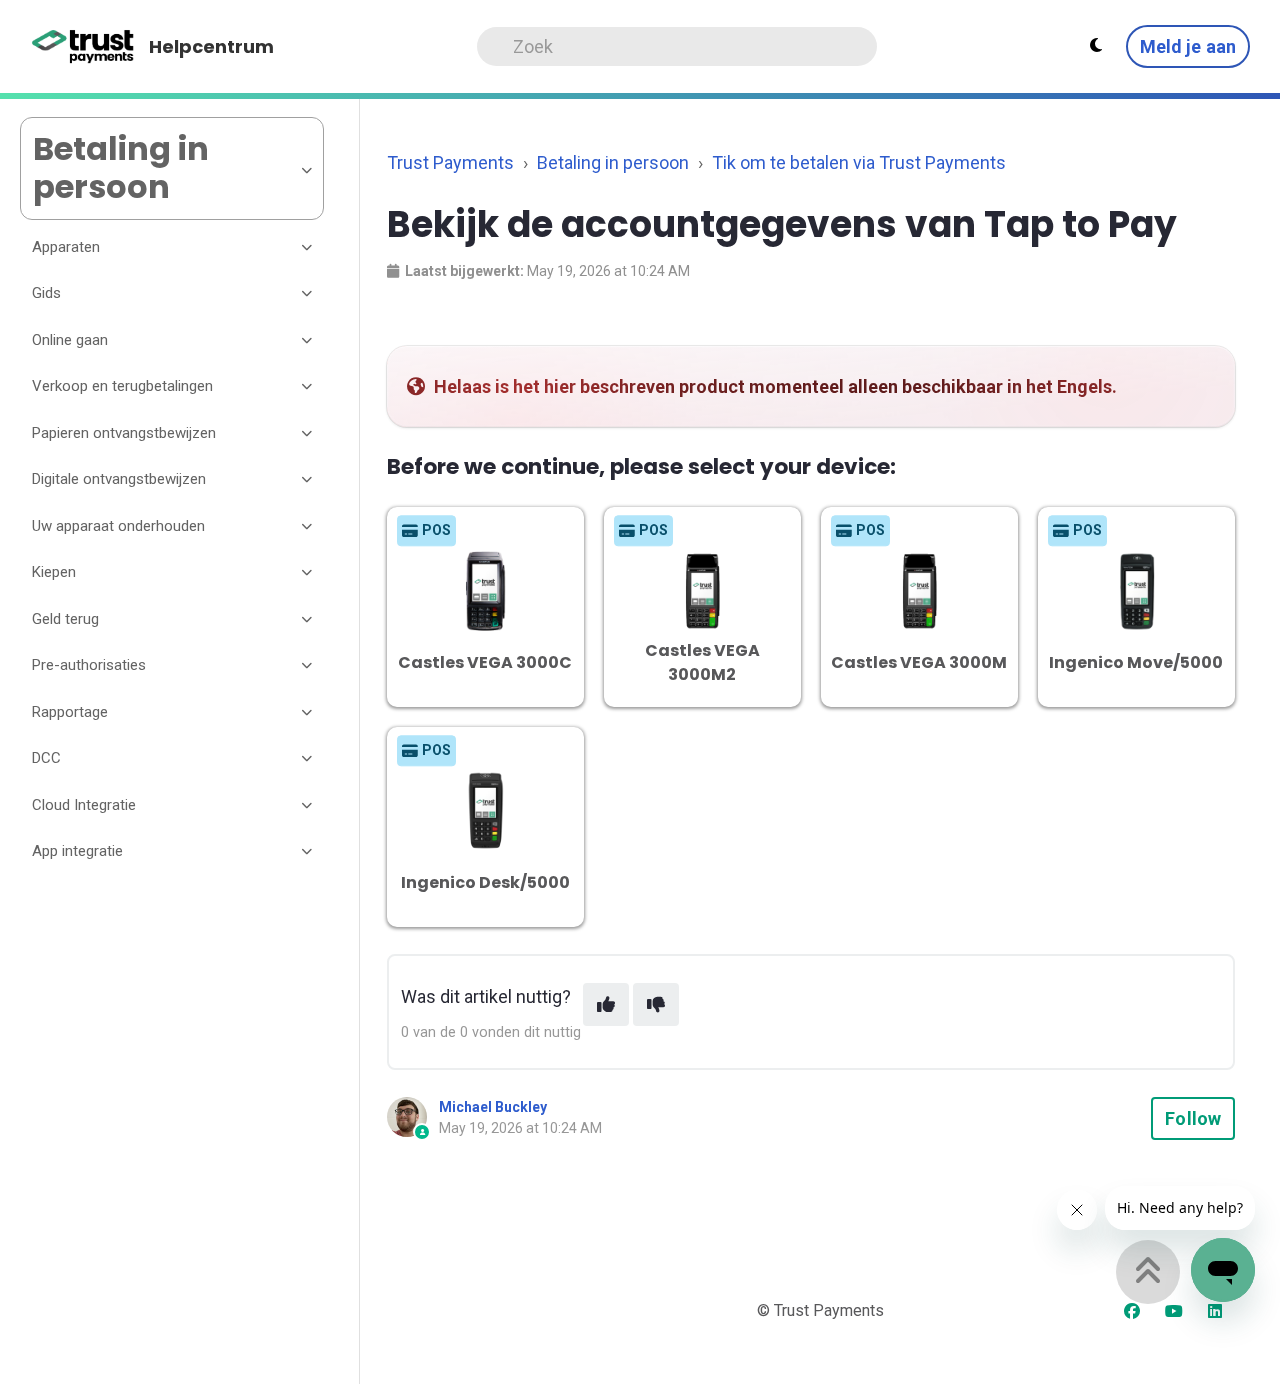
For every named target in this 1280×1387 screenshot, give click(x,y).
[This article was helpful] (606, 1004)
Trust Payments (450, 162)
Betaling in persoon (613, 162)
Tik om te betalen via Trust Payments (859, 162)
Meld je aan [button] (1188, 46)
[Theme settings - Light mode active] (1096, 46)
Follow (1193, 1118)
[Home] (83, 47)
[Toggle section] (308, 247)
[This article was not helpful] (656, 1004)
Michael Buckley (493, 1107)
